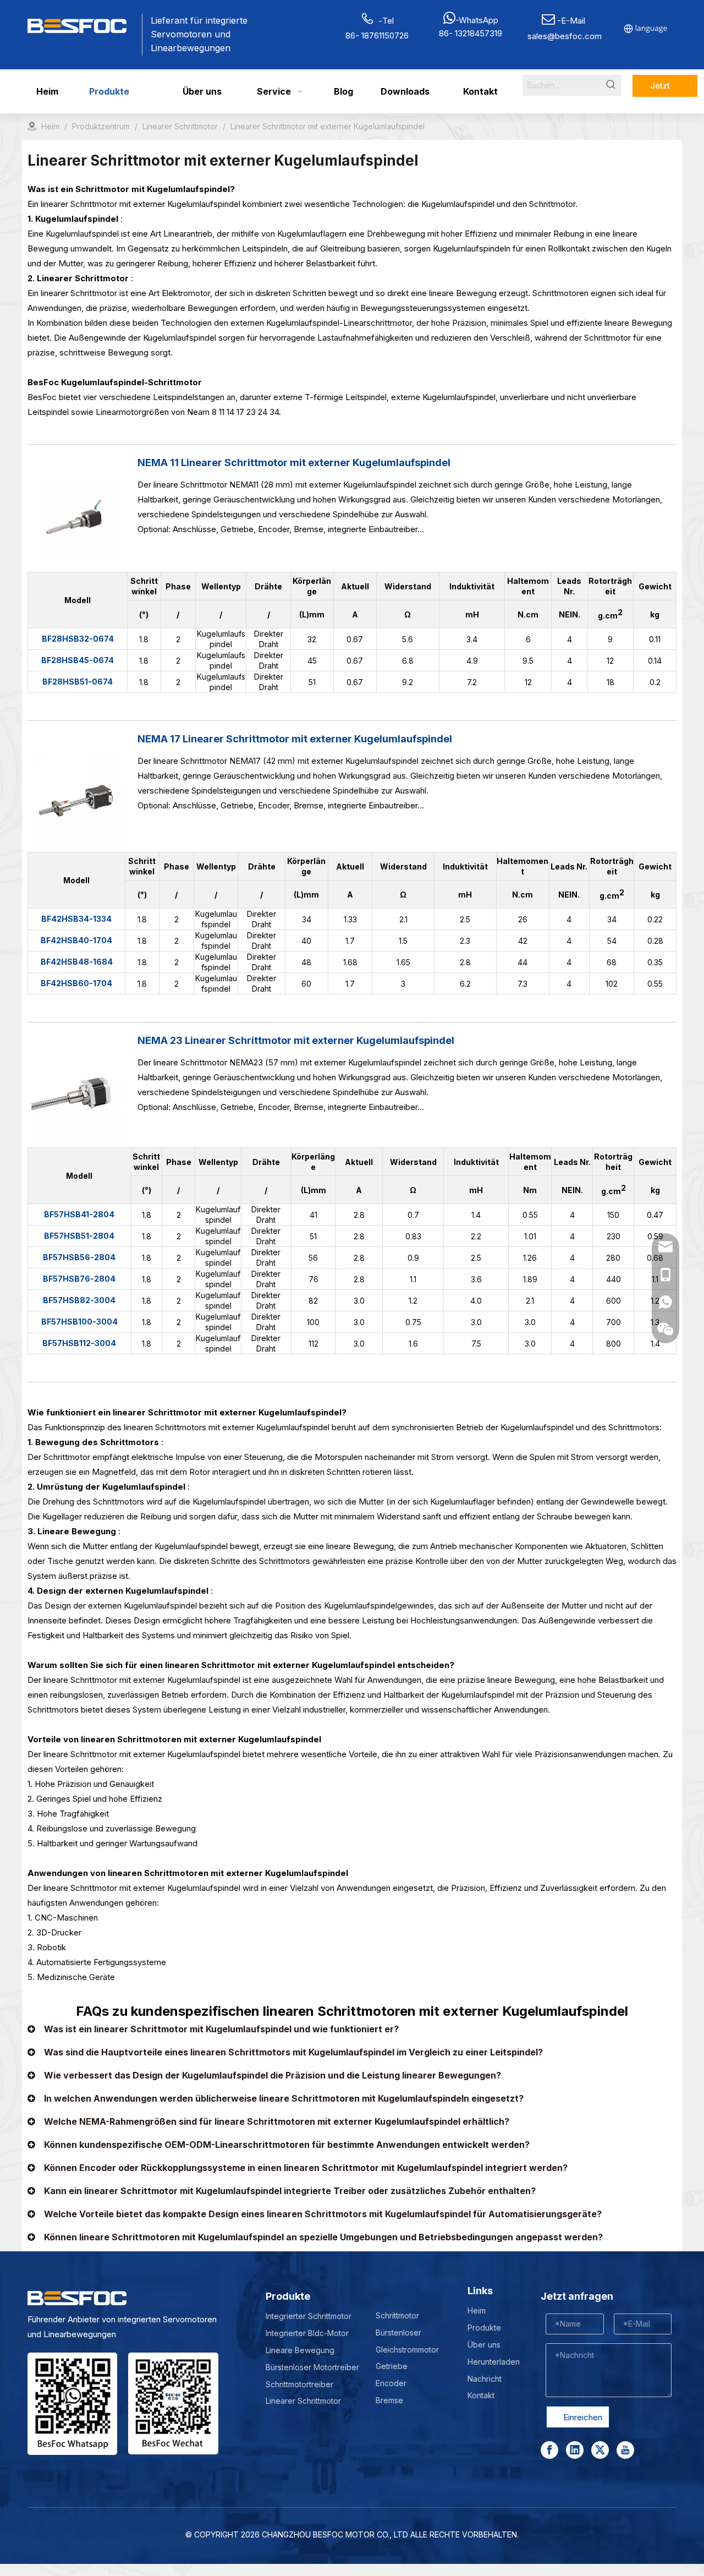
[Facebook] (549, 2450)
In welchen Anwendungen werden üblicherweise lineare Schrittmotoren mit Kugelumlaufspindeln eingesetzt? (284, 2098)
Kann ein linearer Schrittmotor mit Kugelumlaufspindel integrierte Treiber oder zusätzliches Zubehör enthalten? (290, 2191)
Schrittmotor (397, 2315)
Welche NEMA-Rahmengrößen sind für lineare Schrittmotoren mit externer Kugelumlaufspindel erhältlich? (277, 2121)
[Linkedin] (575, 2450)
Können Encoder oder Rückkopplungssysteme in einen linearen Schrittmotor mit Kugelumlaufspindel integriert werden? (306, 2168)
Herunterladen (494, 2362)
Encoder (391, 2383)
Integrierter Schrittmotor (309, 2316)
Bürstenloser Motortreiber (312, 2367)
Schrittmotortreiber (299, 2384)
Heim (477, 2310)
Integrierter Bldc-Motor (307, 2333)
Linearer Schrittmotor (303, 2401)
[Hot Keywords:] (611, 85)
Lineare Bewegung (300, 2350)
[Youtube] (625, 2450)
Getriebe (392, 2366)
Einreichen (583, 2417)
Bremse (389, 2400)
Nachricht (485, 2379)
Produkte (484, 2328)
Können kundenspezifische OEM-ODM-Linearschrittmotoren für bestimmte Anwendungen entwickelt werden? (287, 2145)
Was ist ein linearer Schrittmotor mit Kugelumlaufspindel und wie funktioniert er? (221, 2029)
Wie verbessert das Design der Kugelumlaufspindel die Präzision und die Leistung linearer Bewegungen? (273, 2075)
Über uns (484, 2345)
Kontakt (481, 2395)
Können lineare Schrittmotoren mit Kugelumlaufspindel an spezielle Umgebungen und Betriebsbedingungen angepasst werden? (323, 2237)
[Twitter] (600, 2450)
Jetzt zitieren (665, 89)
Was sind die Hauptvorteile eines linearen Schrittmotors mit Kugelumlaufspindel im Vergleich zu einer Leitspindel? (293, 2052)
